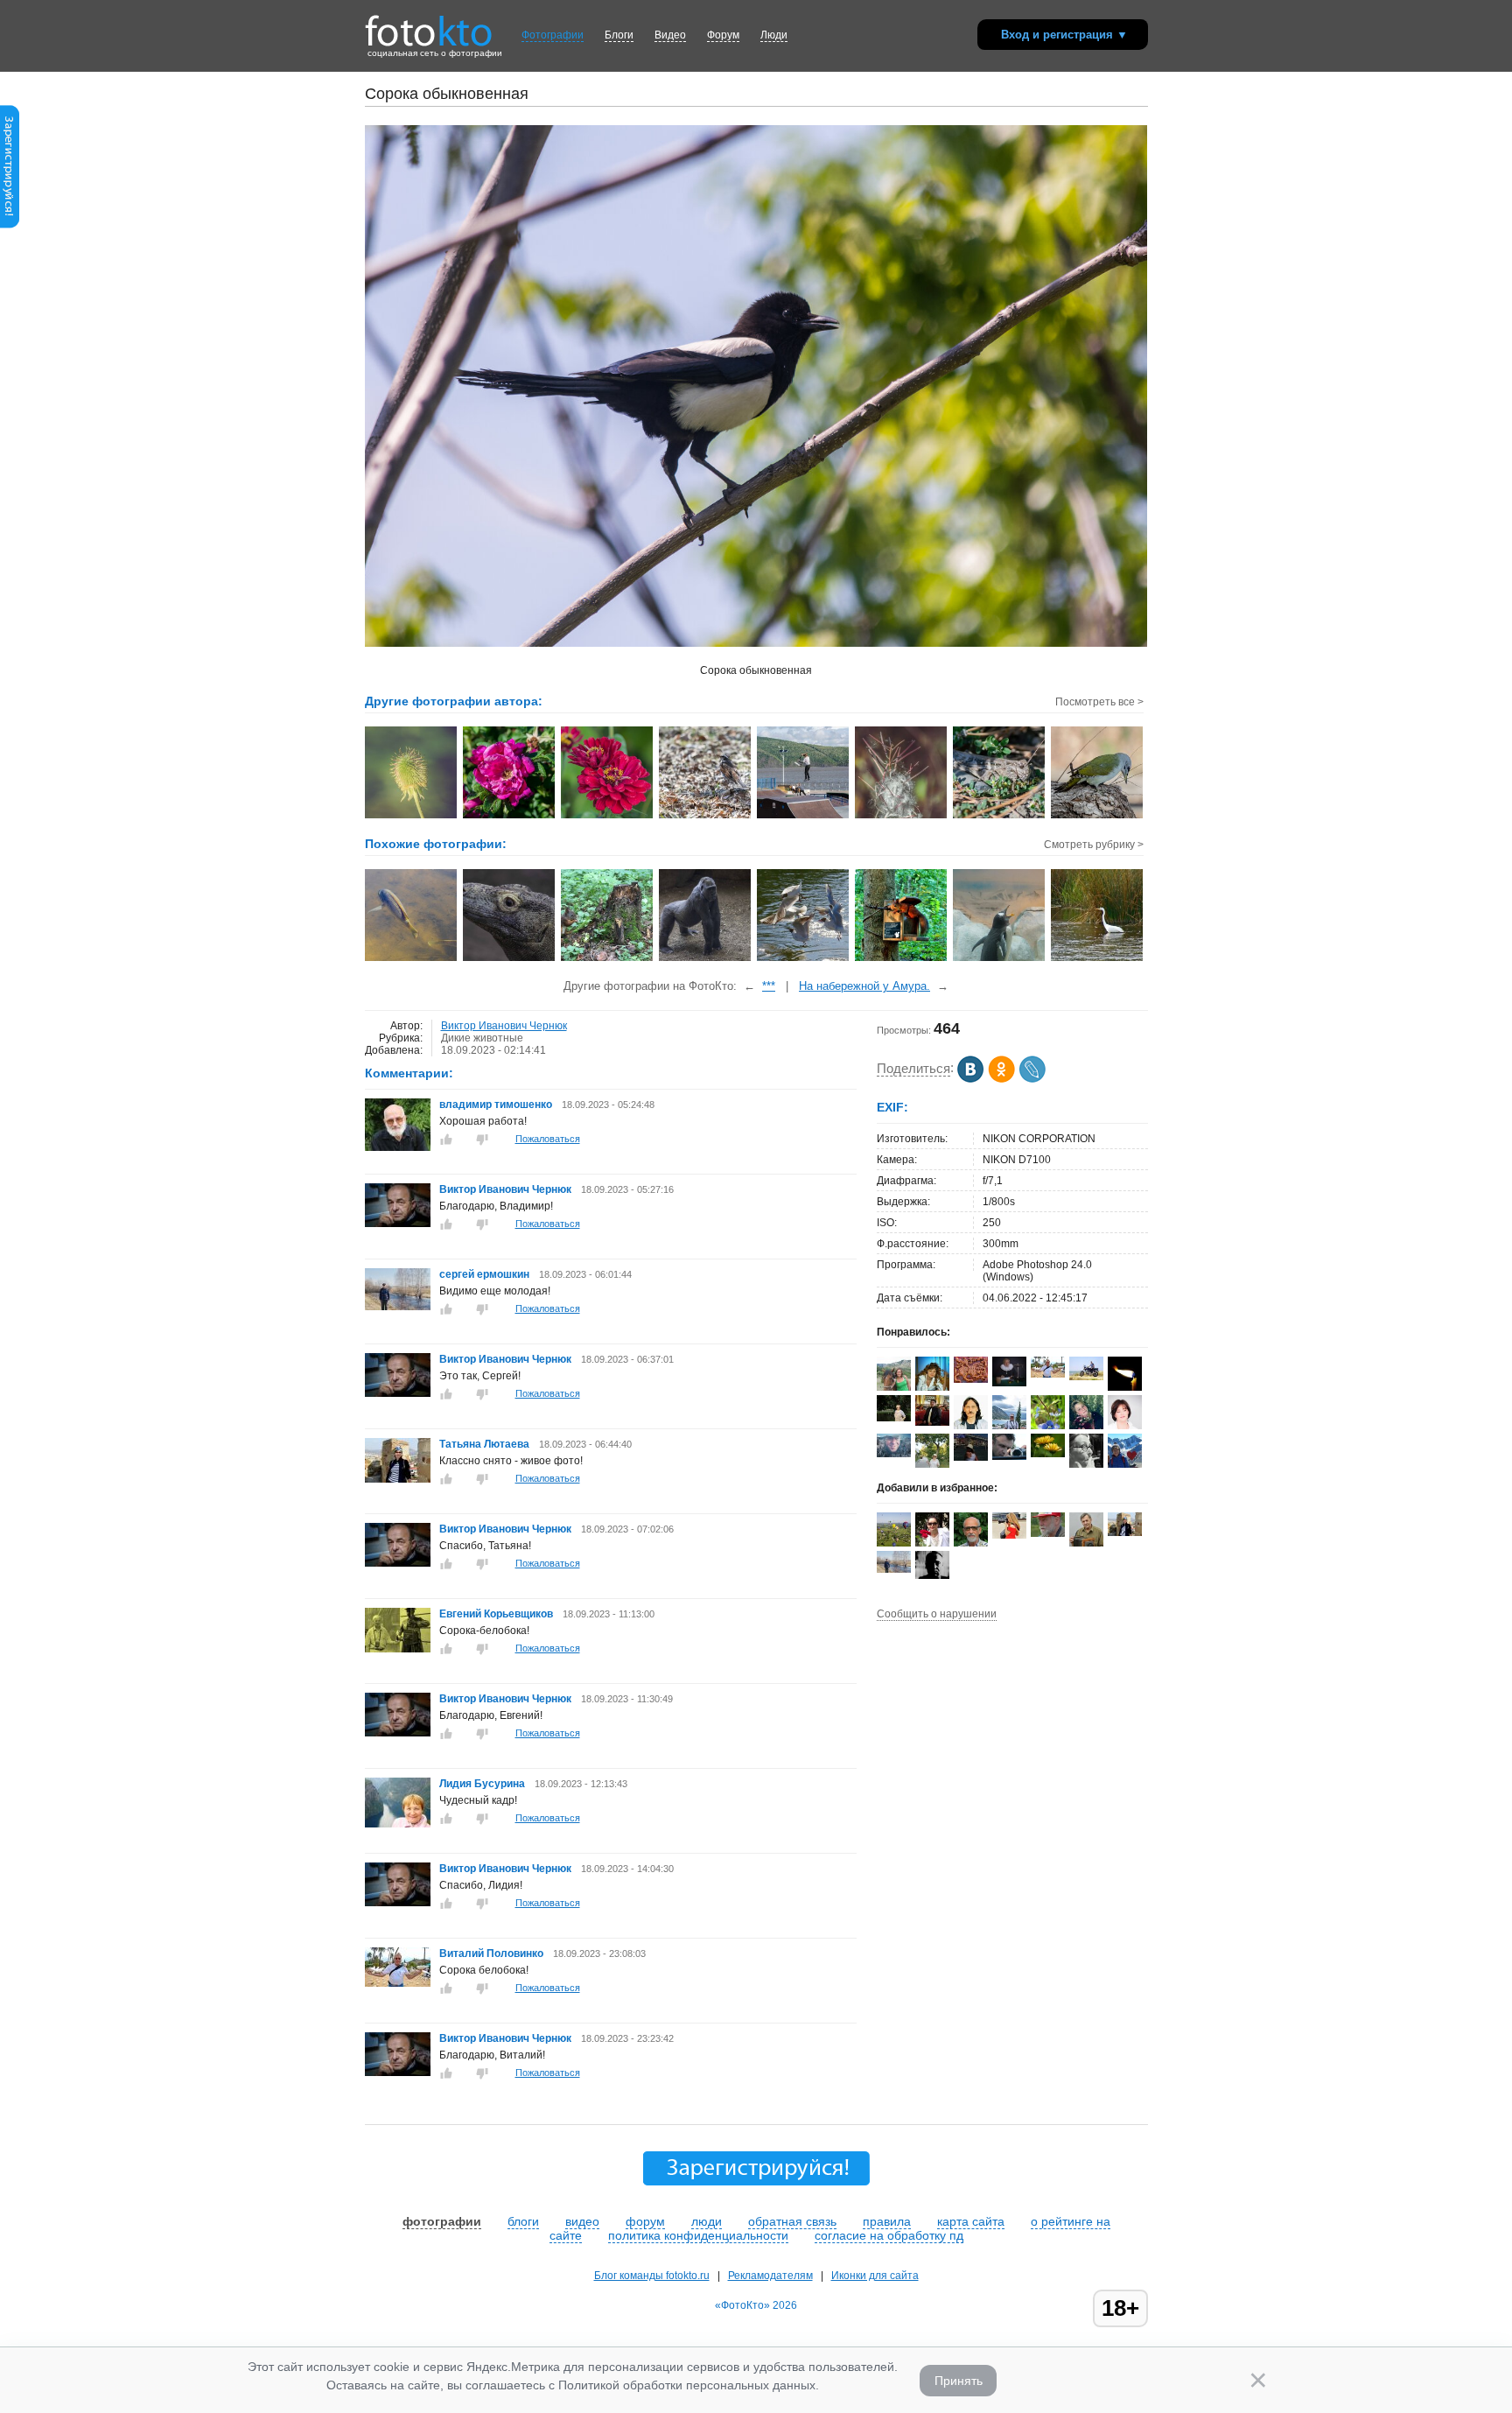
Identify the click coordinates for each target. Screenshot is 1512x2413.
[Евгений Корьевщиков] (398, 1649)
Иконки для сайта (875, 2276)
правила (887, 2221)
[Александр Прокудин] (1009, 1456)
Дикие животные (482, 1038)
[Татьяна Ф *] (894, 1418)
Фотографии (553, 35)
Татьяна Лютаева (484, 1444)
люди (707, 2221)
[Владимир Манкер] (932, 1422)
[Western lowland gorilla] (706, 959)
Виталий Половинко (491, 1954)
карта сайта (971, 2221)
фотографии (442, 2221)
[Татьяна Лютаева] (398, 1479)
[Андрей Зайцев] (1086, 1377)
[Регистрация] (10, 225)
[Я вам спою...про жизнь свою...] (1000, 959)
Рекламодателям (770, 2276)
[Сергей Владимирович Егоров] (1009, 1383)
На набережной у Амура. (864, 986)
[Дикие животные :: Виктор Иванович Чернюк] (706, 817)
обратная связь (792, 2221)
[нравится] (446, 1140)
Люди (774, 35)
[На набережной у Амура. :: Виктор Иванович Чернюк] (804, 817)
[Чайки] (804, 959)
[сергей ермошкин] (398, 1307)
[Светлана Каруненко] (1048, 1454)
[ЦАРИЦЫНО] (902, 959)
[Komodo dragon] (510, 959)
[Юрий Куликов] (1125, 1387)
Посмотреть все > (1099, 702)
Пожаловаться (548, 1139)
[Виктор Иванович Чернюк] (398, 1224)
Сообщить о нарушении (937, 1614)
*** (769, 986)
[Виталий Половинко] (398, 1983)
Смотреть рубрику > (1094, 845)
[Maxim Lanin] (971, 1379)
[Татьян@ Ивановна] (971, 1457)
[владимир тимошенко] (398, 1147)
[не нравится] (482, 1140)
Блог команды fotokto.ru (652, 2276)
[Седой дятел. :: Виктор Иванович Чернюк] (1098, 817)
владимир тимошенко (497, 1105)
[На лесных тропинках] (608, 959)
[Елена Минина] (1086, 1465)
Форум (723, 35)
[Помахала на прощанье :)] (412, 959)
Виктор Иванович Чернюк (504, 1026)
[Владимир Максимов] (1048, 1533)
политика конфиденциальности (698, 2235)
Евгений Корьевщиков (496, 1614)
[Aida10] (1009, 1535)
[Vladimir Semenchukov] (894, 1454)
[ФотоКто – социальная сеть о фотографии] (429, 25)
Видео (670, 35)
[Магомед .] (932, 1575)
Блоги (619, 35)
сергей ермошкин (484, 1274)
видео (582, 2221)
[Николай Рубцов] (971, 1426)
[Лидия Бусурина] (398, 1824)
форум (645, 2221)
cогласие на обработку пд (889, 2235)
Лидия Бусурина (482, 1784)
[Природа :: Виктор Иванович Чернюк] (412, 817)
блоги (523, 2221)
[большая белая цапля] (1098, 959)
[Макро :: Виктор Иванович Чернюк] (1000, 817)
